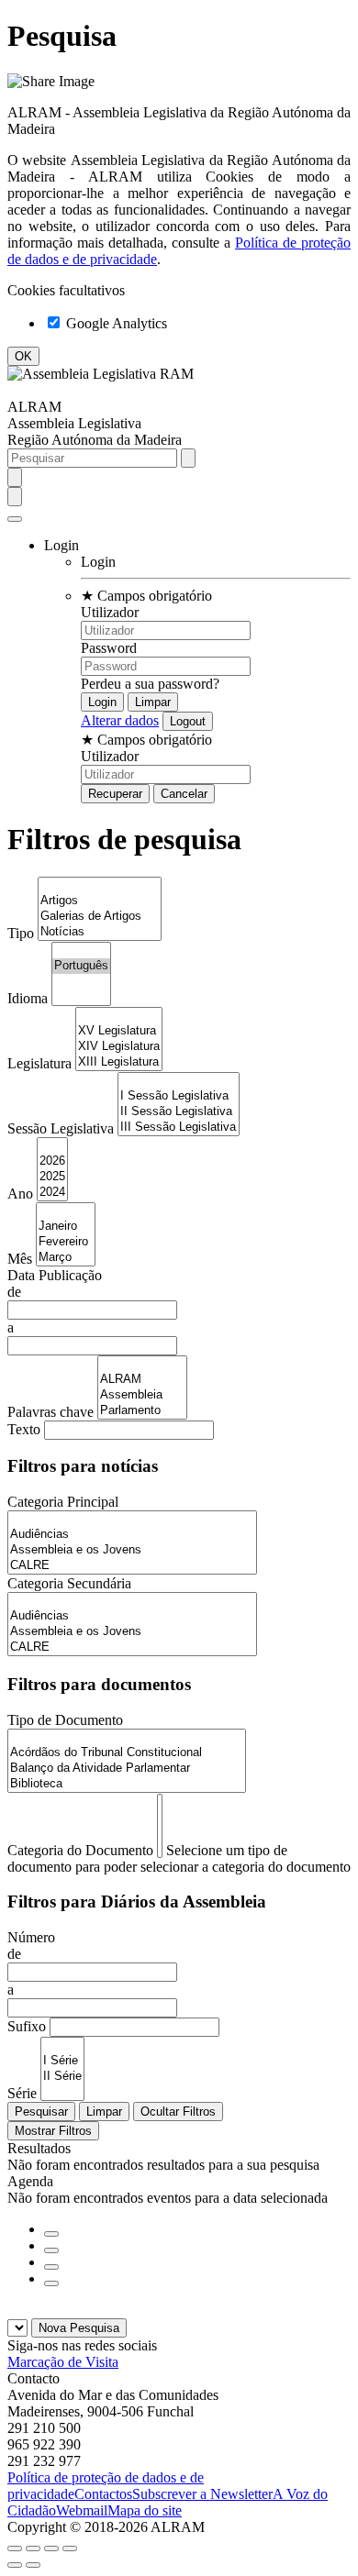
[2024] (52, 1193)
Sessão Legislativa (61, 1128)
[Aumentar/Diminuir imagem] (70, 2548)
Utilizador (110, 612)
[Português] (81, 966)
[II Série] (62, 2077)
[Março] (66, 1258)
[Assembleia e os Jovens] (132, 1550)
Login (98, 562)
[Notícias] (100, 932)
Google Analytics (115, 323)
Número (31, 1937)
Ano (20, 1194)
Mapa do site (145, 2510)
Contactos (103, 2494)
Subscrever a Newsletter (202, 2494)
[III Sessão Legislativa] (179, 1128)
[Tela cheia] (51, 2548)
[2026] (52, 1161)
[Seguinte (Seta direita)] (33, 2565)
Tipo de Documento (65, 1720)
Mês (20, 1259)
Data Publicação (55, 1275)
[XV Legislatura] (119, 1031)
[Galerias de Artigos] (100, 917)
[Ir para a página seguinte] (51, 2267)
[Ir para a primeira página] (51, 2234)
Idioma (28, 998)
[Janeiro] (66, 1227)
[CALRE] (132, 1566)
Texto (24, 1429)
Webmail (82, 2510)
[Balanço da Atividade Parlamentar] (127, 1769)
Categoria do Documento (80, 1850)
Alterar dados (120, 720)
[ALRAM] (142, 1380)
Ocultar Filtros (178, 2112)
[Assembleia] (142, 1395)
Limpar (104, 2112)
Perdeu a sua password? (150, 684)
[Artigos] (100, 901)
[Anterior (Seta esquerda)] (15, 2565)
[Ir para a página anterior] (51, 2250)
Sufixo (27, 2026)
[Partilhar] (33, 2548)
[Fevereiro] (66, 1242)
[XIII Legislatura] (119, 1062)
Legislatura (39, 1063)
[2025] (52, 1177)
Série (22, 2093)
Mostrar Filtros (53, 2131)
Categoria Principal (63, 1502)
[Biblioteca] (127, 1784)
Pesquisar (41, 2112)
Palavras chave (50, 1412)
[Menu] (15, 519)
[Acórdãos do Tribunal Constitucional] (127, 1753)
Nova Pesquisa (79, 2328)
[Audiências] (132, 1535)
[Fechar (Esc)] (15, 2548)
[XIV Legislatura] (119, 1047)
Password (109, 648)
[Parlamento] (142, 1411)
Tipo (21, 933)
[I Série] (62, 2061)
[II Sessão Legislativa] (179, 1112)
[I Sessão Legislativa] (179, 1096)
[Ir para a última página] (51, 2283)
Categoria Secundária (69, 1583)
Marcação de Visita (63, 2362)
